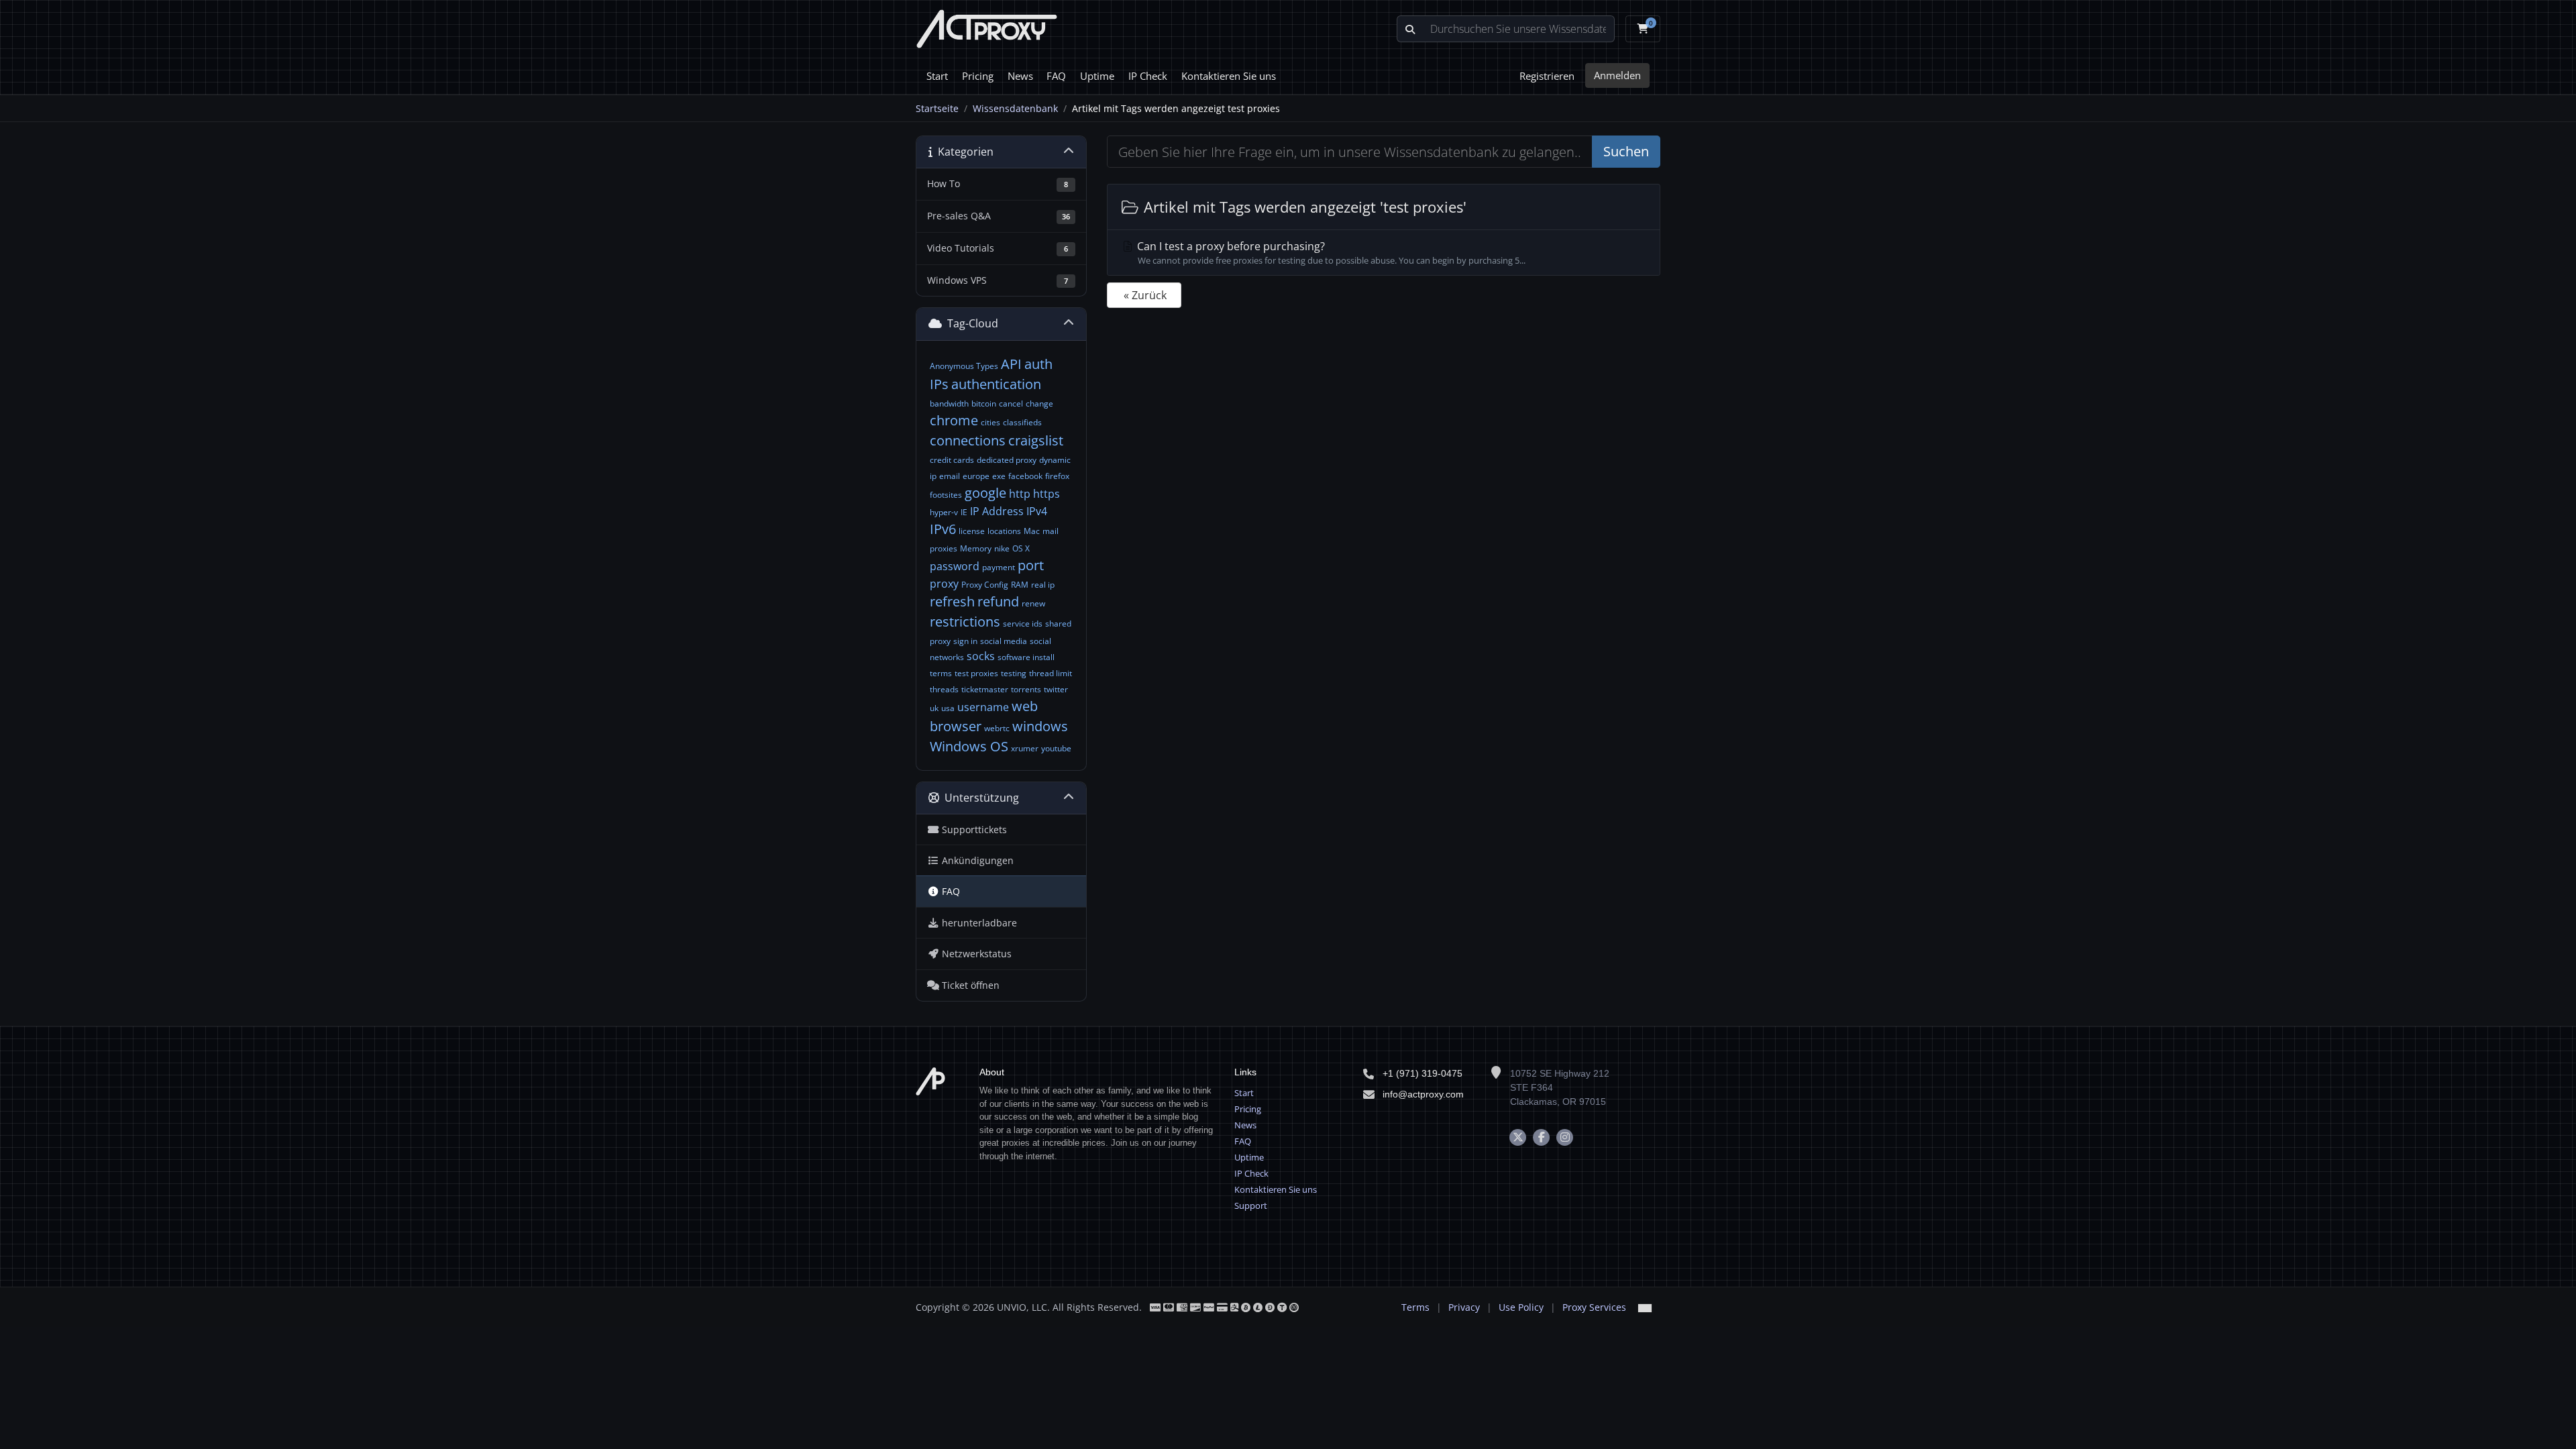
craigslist (1036, 440)
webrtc (997, 728)
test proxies (976, 673)
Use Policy (1521, 1307)
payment (999, 567)
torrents (1026, 689)
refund (998, 601)
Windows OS (969, 746)
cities (990, 422)
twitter (1056, 689)
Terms (1415, 1307)
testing (1014, 673)
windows (1040, 726)
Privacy (1464, 1307)
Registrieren (1547, 76)
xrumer (1025, 748)
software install (1026, 657)
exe (999, 476)
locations (1004, 531)
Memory (976, 548)
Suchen (1626, 151)
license (972, 531)
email (950, 476)
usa (948, 708)
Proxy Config (985, 585)
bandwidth (949, 404)
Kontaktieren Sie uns (1229, 76)
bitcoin (984, 404)
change (1039, 404)
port (1031, 565)
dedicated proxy (1007, 460)
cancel (1011, 404)
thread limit (1051, 673)
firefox (1057, 476)
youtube (1056, 748)
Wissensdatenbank (1015, 108)
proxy (944, 584)
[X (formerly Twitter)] (1518, 1137)
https (1046, 494)
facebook (1025, 476)
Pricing (978, 76)
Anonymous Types (964, 366)
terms (941, 673)
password (955, 566)
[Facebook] (1541, 1137)
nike (1002, 548)
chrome (954, 420)
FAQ (1056, 76)
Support (1251, 1205)
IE (964, 512)
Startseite (937, 108)
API (1011, 364)
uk (934, 708)
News (1020, 76)
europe (976, 476)
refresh (952, 601)
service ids (1023, 624)
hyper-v (944, 512)
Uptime (1097, 76)
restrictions (965, 622)
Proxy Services (1594, 1307)
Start (937, 76)
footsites (946, 495)
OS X (1021, 548)
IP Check (1148, 76)
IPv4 (1037, 511)
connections (968, 440)
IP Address (997, 511)
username (983, 707)
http (1020, 494)
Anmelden (1617, 75)
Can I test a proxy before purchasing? (1330, 253)
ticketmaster (985, 689)
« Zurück (1145, 295)
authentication (996, 384)
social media (1004, 641)
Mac (1032, 531)
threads (944, 689)
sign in (965, 641)
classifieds (1022, 422)
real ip (1043, 585)
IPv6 (943, 529)
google (985, 493)
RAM (1020, 585)
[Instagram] (1565, 1137)
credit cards (952, 460)
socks (981, 656)
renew (1033, 603)
